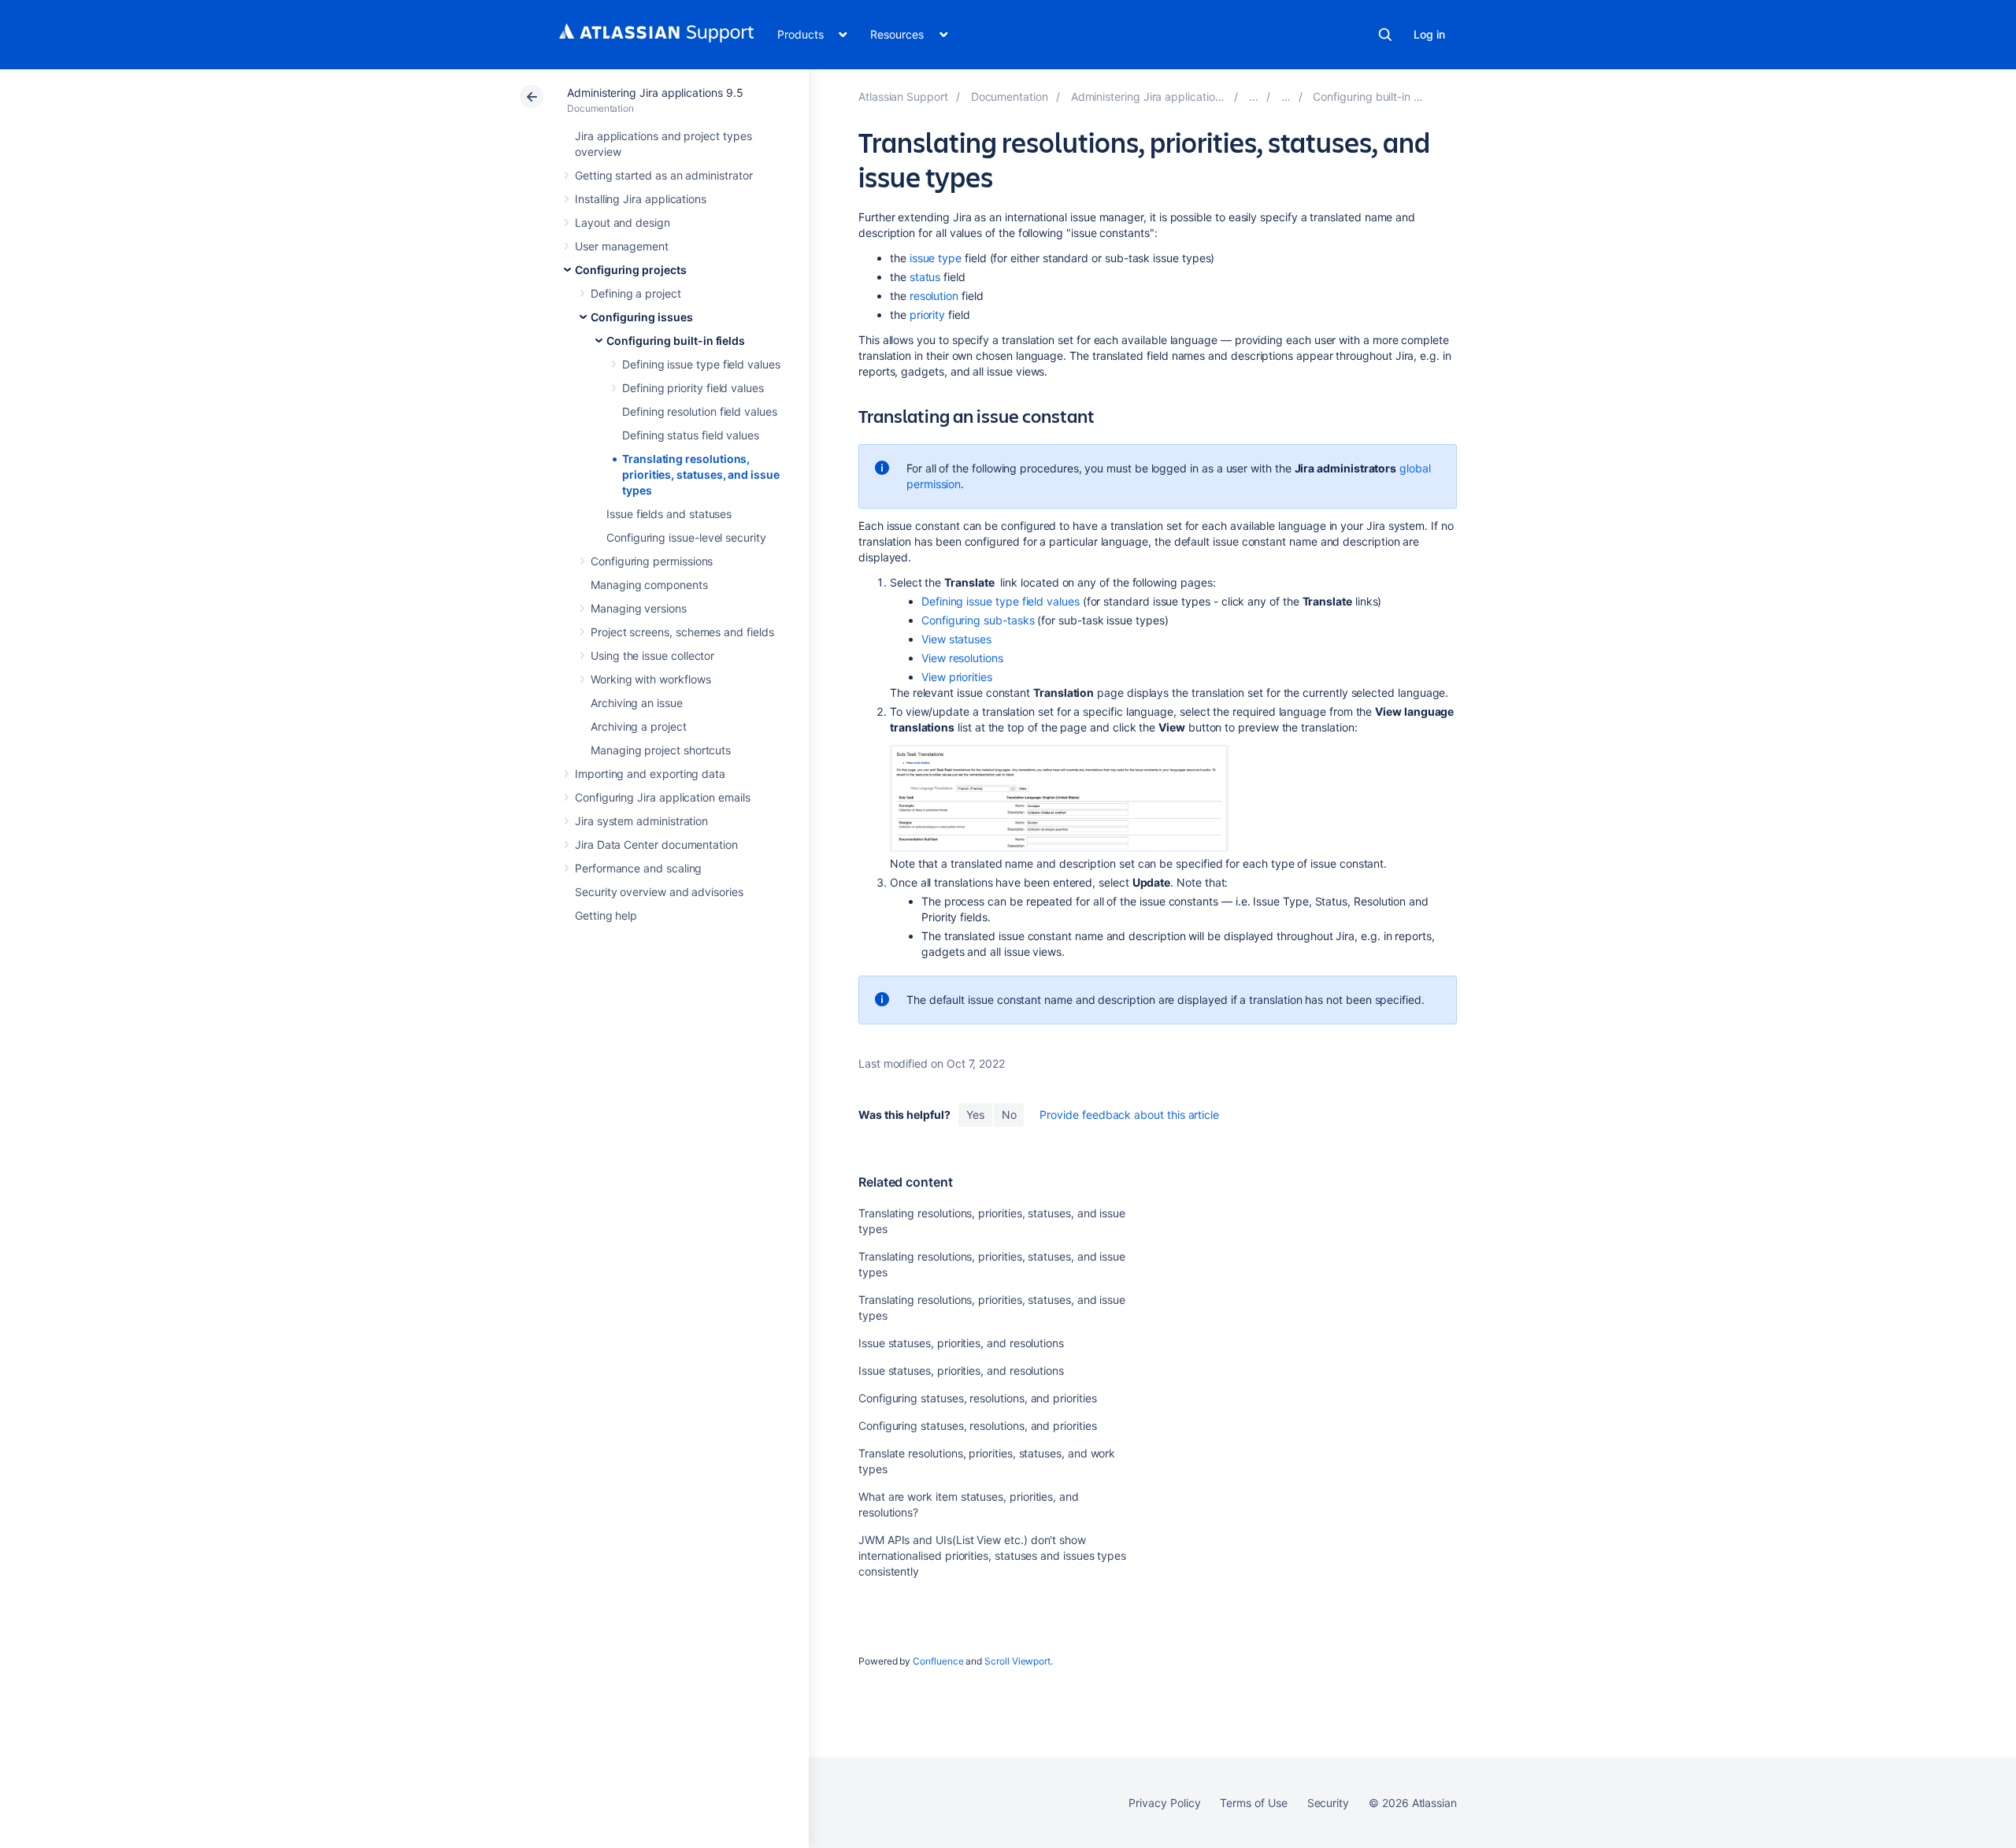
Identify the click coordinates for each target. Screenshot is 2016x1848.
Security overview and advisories (659, 892)
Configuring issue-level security (686, 537)
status (925, 277)
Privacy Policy (1164, 1803)
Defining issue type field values (701, 364)
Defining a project (636, 293)
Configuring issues (642, 317)
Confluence (938, 1661)
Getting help (606, 915)
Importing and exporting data (650, 774)
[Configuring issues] (1286, 96)
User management (622, 246)
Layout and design (623, 222)
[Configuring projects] (1254, 96)
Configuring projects (631, 270)
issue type (936, 258)
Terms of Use (1253, 1803)
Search (1385, 35)
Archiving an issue (637, 703)
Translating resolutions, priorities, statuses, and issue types (701, 474)
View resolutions (962, 658)
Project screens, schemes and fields (682, 632)
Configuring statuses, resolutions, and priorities (978, 1398)
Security (1328, 1803)
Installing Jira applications (641, 199)
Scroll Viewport (1017, 1661)
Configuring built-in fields (676, 341)
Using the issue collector (652, 656)
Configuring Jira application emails (663, 797)
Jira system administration (641, 821)
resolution (934, 296)
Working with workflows (650, 679)
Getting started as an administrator (664, 175)
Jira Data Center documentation (656, 844)
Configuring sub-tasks (978, 620)
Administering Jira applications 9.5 (655, 93)
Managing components (649, 585)
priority (927, 315)
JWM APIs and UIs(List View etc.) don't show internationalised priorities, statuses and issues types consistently (992, 1555)
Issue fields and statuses (669, 514)
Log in (1429, 34)
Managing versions (639, 608)
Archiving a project (639, 726)
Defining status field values (691, 435)
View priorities (957, 677)
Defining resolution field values (700, 411)
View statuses (956, 639)
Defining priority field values (693, 388)
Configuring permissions (652, 561)
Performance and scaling (638, 868)
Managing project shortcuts (661, 750)
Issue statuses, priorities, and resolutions (961, 1343)
